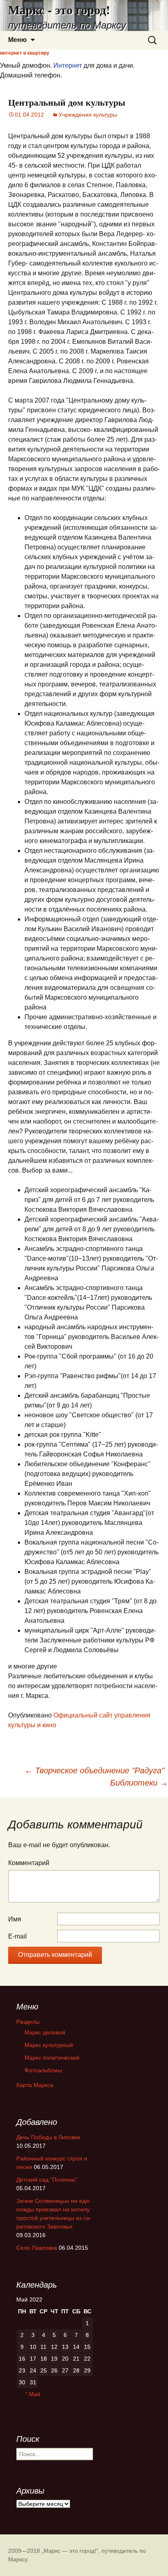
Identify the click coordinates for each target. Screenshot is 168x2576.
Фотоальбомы (43, 2070)
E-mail (18, 1936)
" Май (33, 2394)
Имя (15, 1919)
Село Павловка (37, 2248)
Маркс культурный (49, 2045)
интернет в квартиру (25, 53)
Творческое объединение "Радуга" (94, 1770)
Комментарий (29, 1863)
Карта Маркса (35, 2085)
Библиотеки (139, 1783)
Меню (18, 40)
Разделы (28, 2022)
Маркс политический (52, 2058)
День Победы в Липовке (48, 2137)
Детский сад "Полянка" (47, 2180)
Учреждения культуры (88, 115)
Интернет (68, 65)
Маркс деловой (45, 2032)
